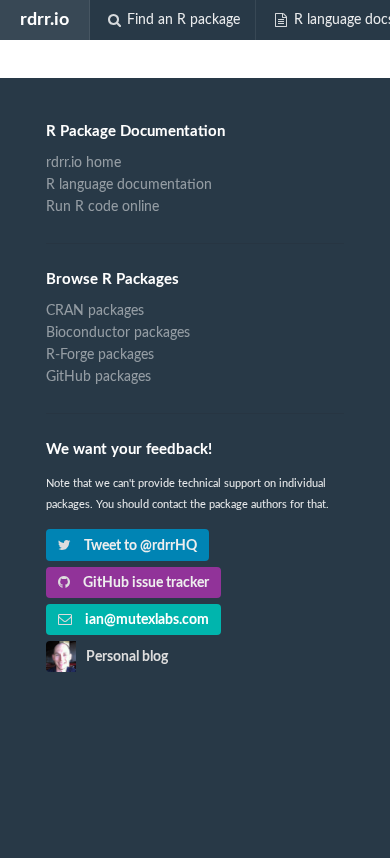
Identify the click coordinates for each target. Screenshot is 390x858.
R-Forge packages (100, 355)
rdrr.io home (83, 163)
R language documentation (129, 185)
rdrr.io (44, 19)
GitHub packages (98, 377)
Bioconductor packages (118, 333)
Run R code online (102, 207)
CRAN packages (95, 311)
